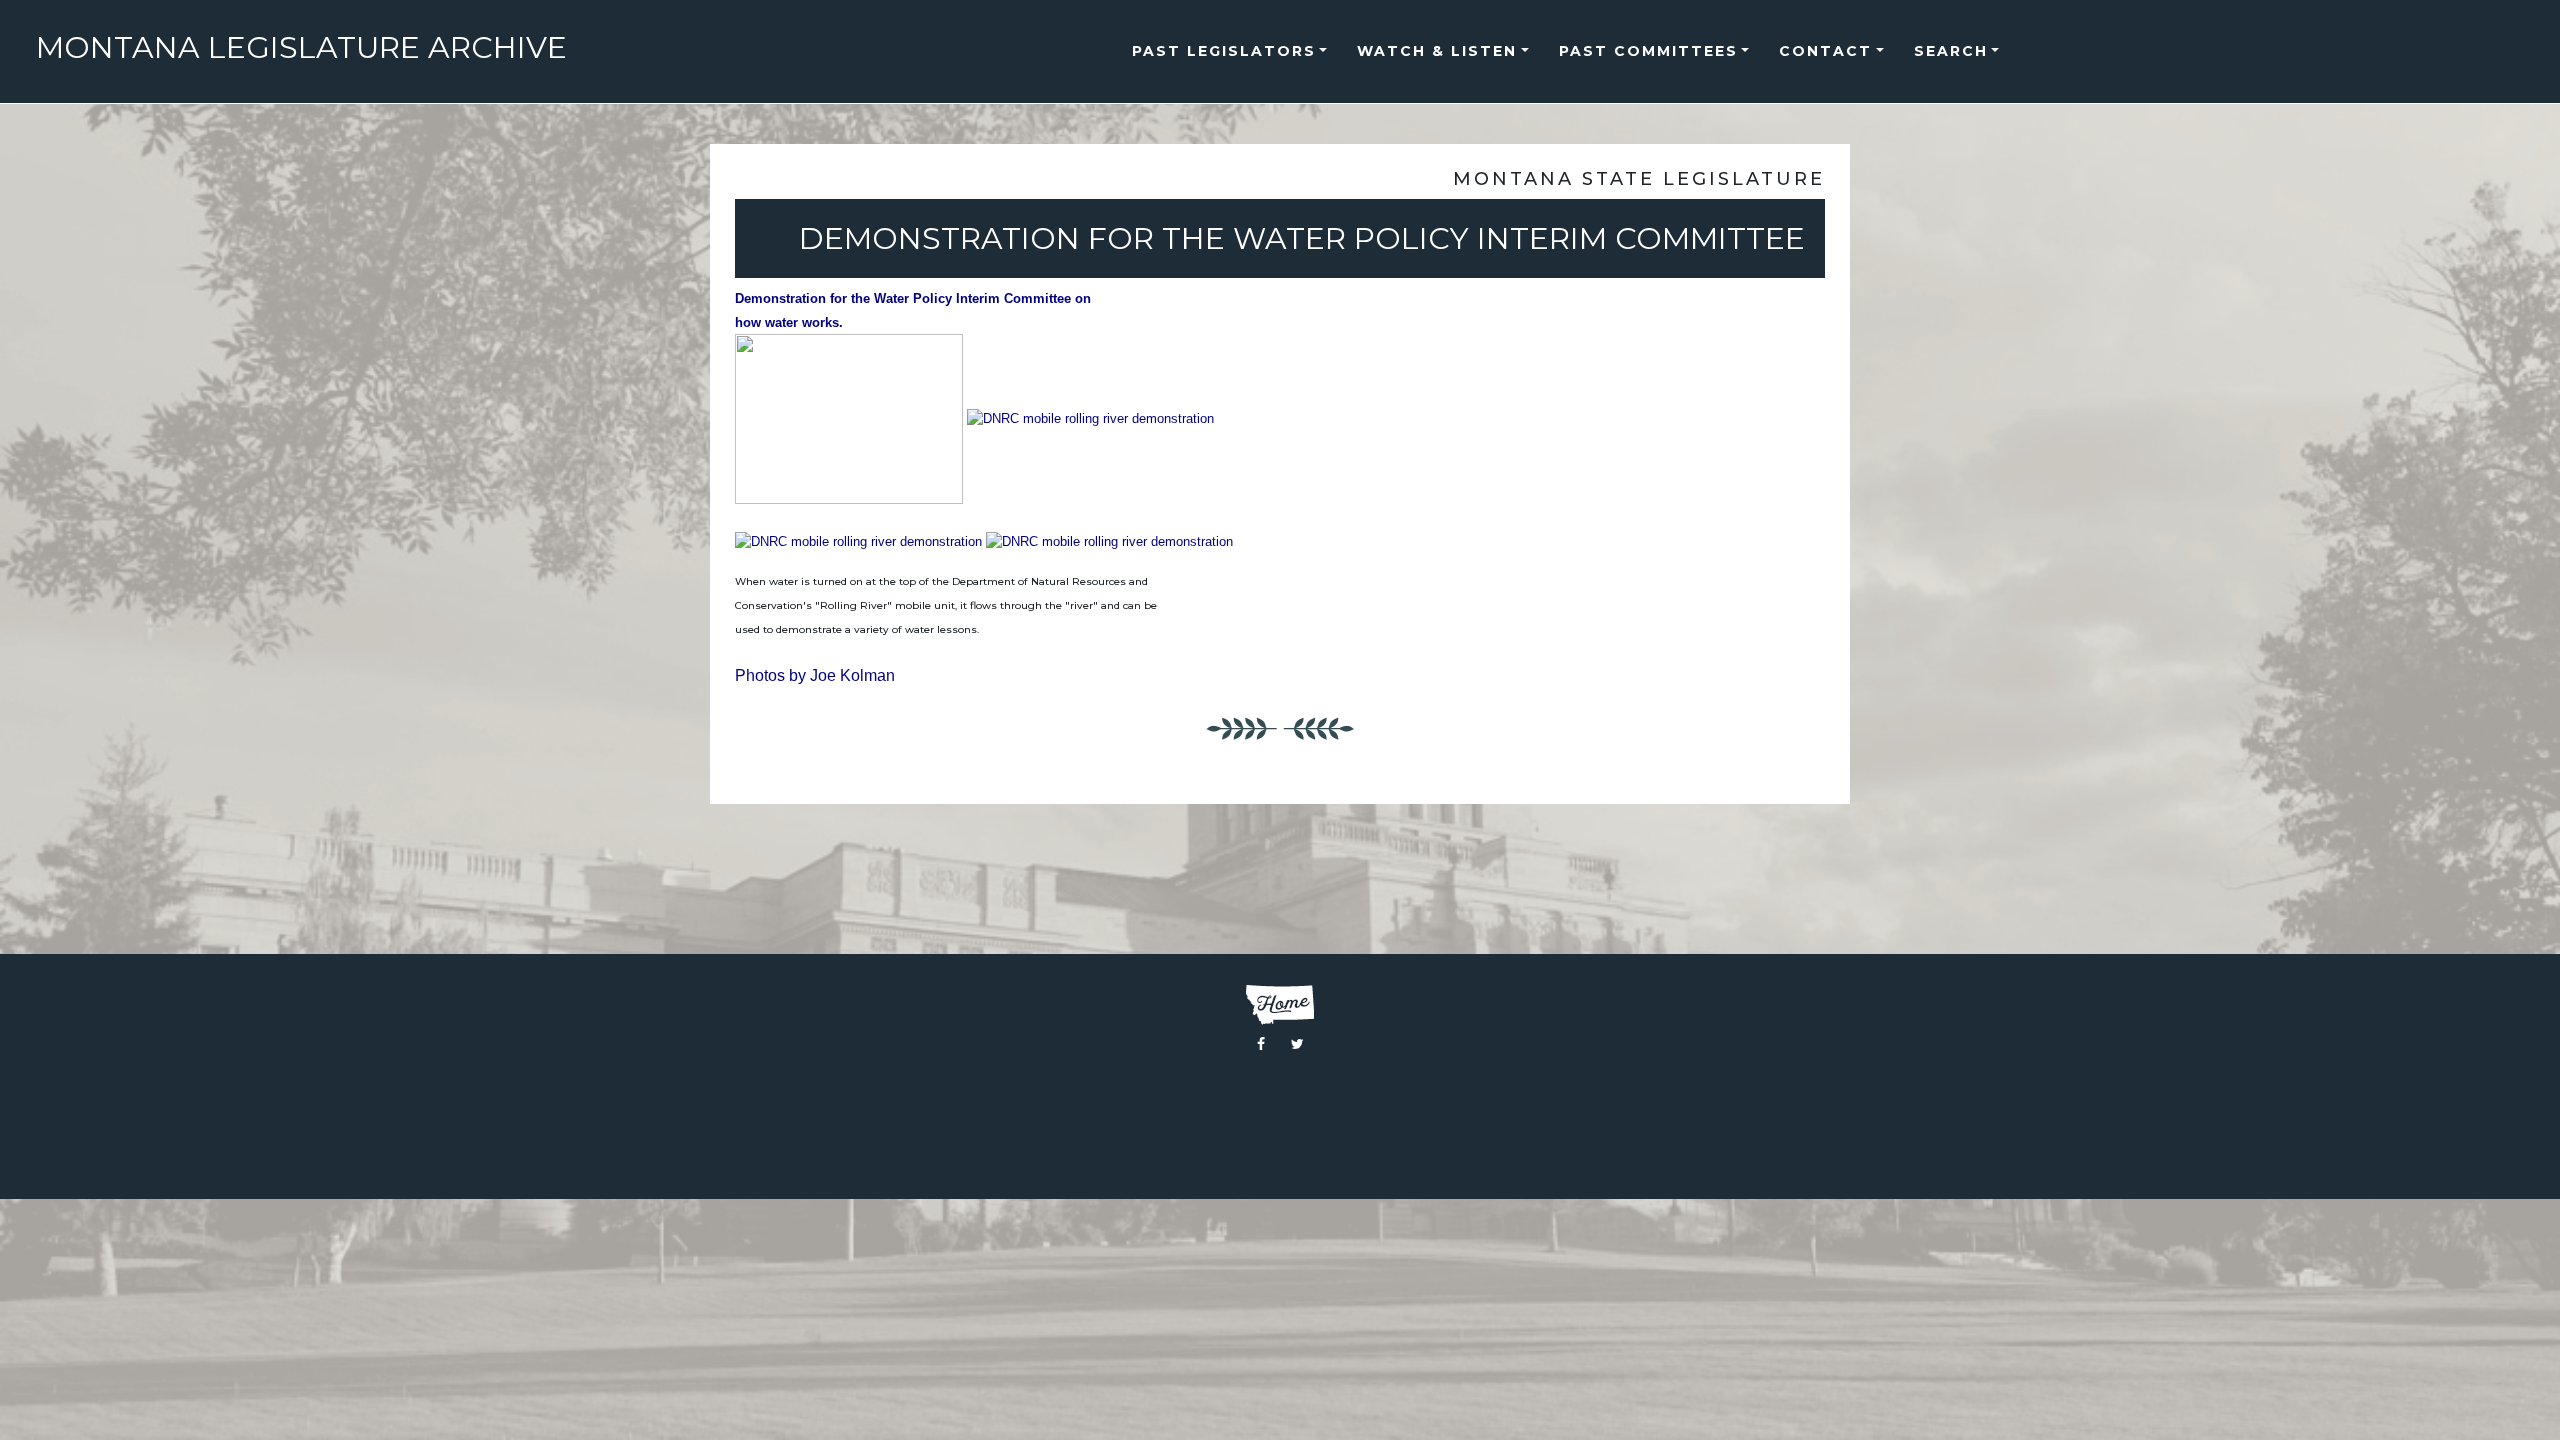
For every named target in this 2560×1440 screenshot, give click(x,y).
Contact (1825, 51)
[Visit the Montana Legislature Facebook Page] (1261, 1044)
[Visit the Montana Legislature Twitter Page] (1297, 1044)
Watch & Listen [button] (1437, 51)
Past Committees (1648, 51)
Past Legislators (1224, 51)
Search (1951, 51)
